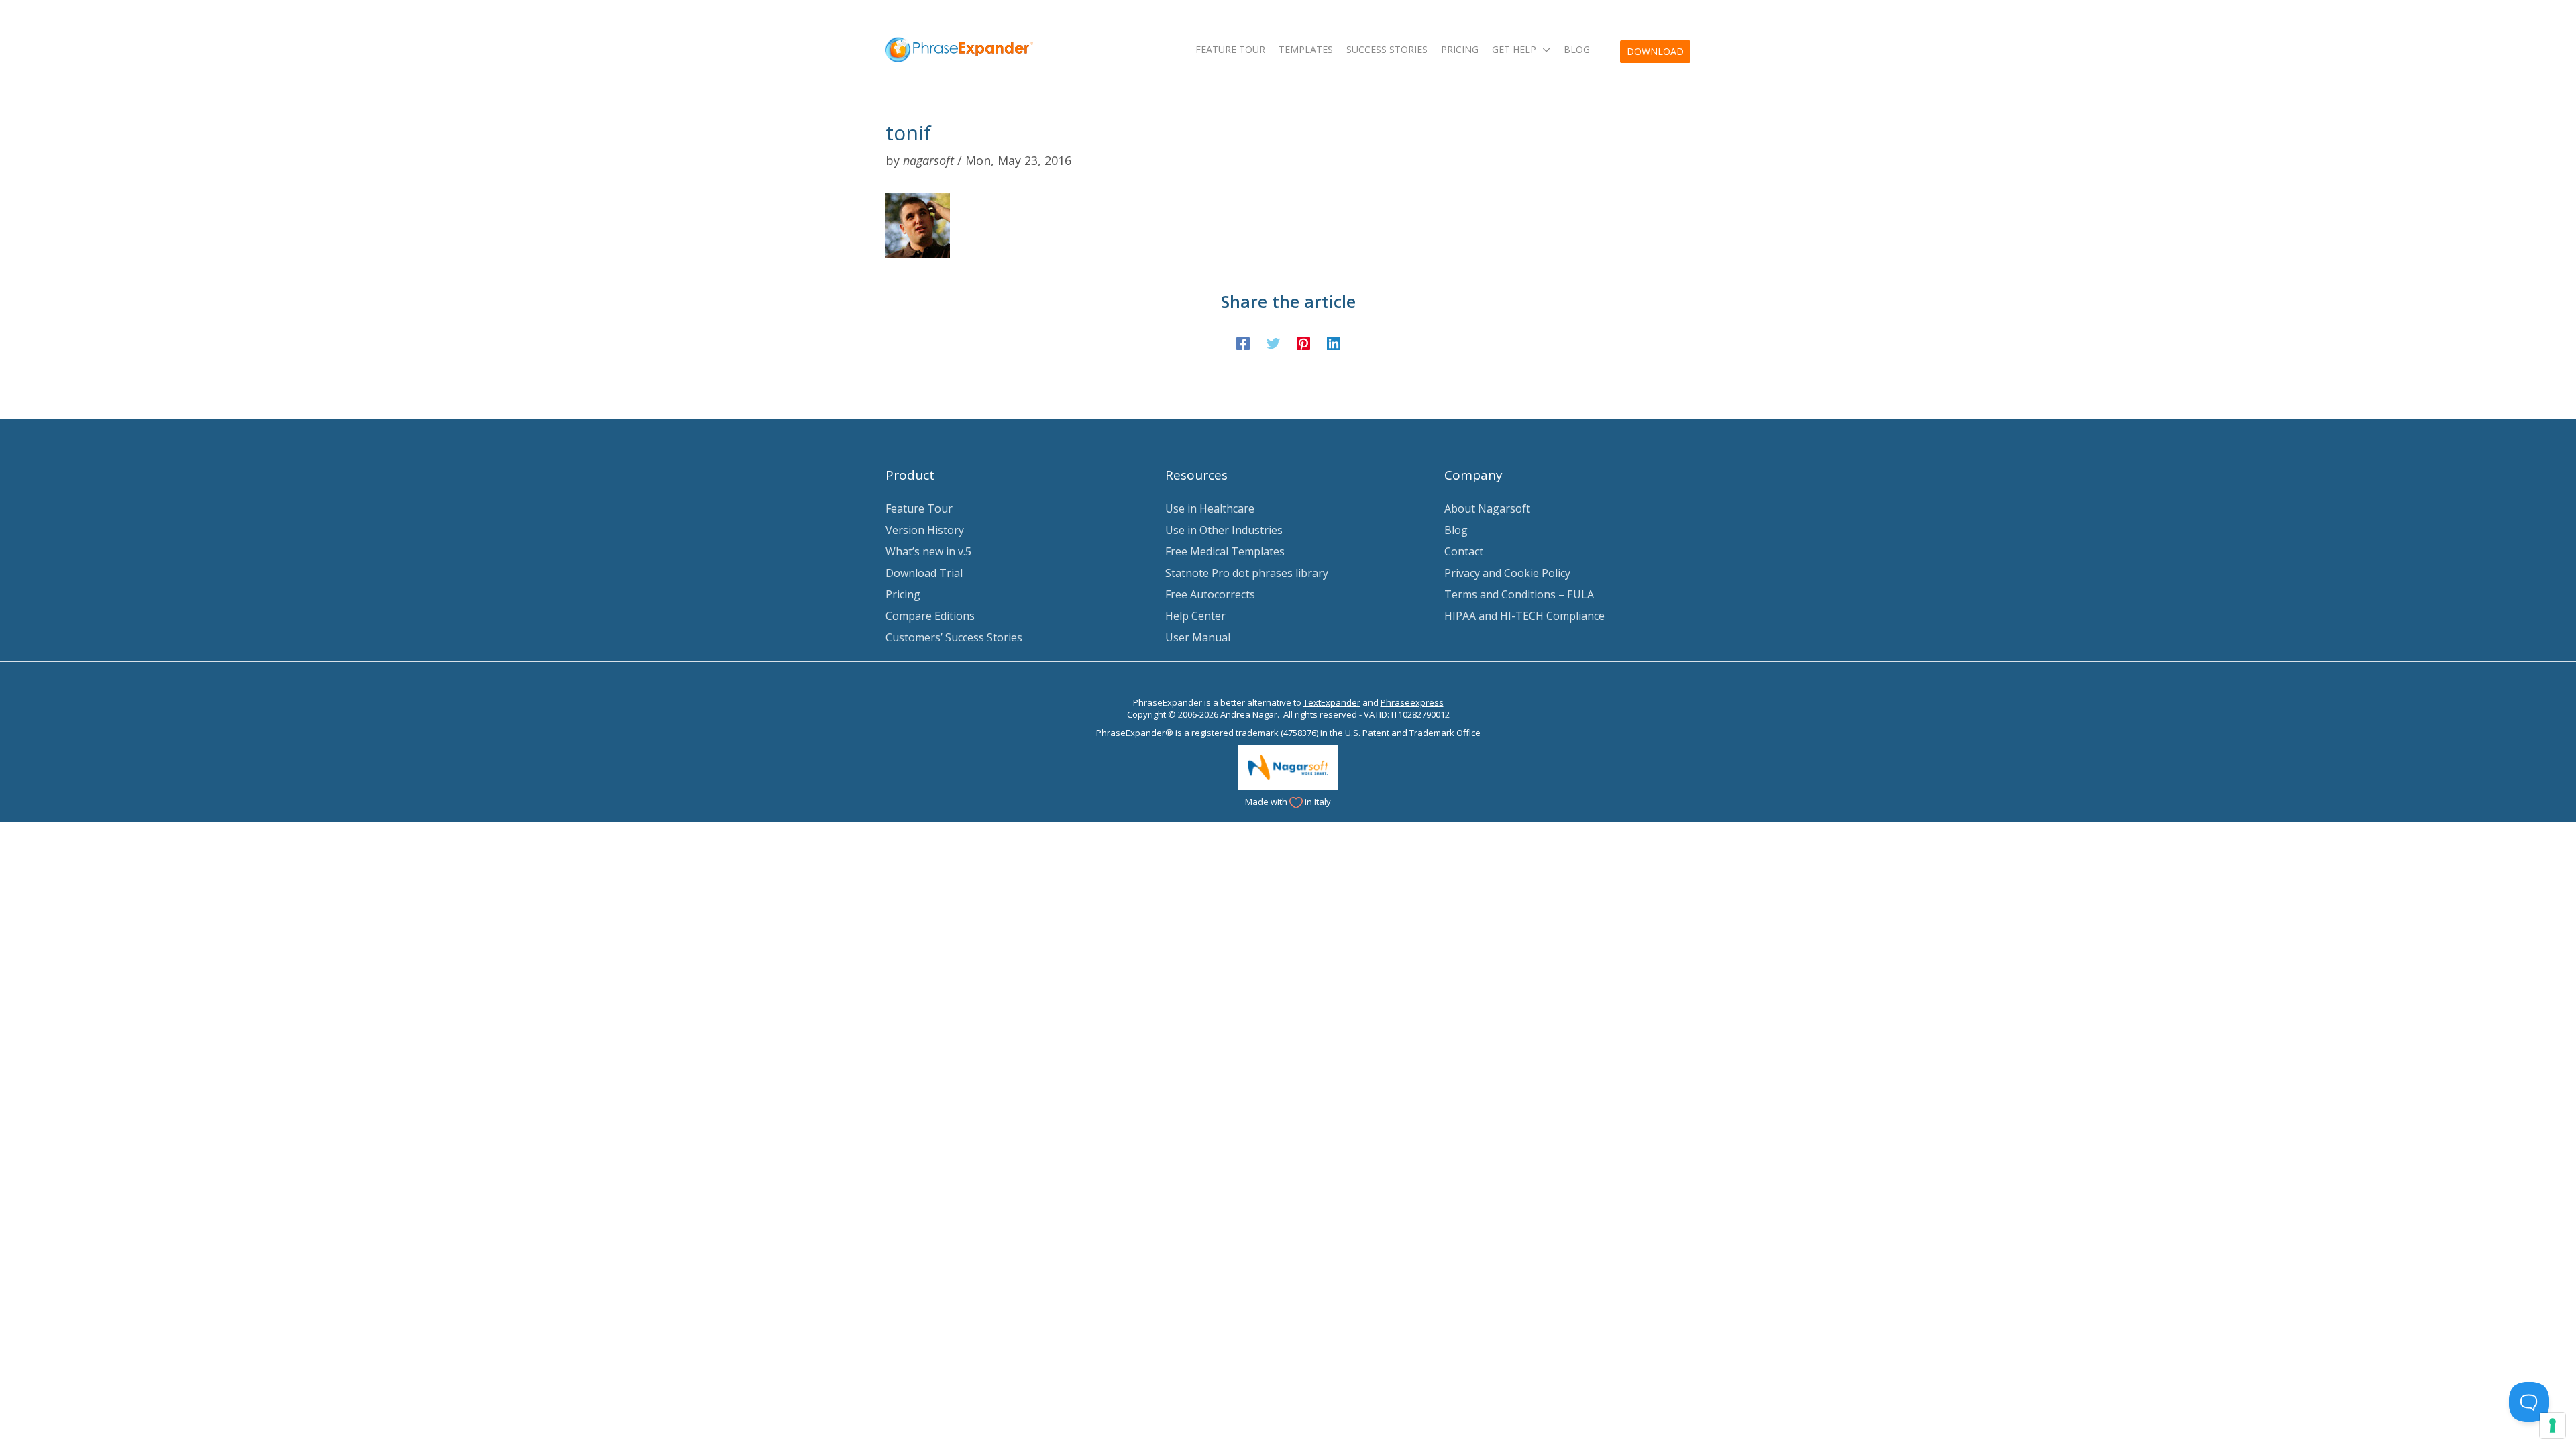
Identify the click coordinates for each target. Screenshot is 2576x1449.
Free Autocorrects (1210, 594)
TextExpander (1332, 702)
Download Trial (924, 573)
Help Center (1195, 616)
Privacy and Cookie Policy (1507, 573)
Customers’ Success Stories (954, 637)
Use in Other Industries (1224, 530)
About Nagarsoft (1487, 508)
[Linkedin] (1334, 342)
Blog (1456, 530)
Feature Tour (919, 508)
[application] (1543, 49)
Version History (925, 530)
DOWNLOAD (1655, 51)
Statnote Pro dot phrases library (1247, 573)
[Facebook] (1243, 342)
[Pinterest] (1303, 342)
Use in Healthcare (1210, 508)
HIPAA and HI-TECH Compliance (1524, 616)
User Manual (1198, 637)
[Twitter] (1273, 342)
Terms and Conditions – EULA (1519, 594)
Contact (1464, 551)
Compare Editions (930, 616)
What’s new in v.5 (928, 551)
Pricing (903, 594)
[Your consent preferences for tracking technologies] (2553, 1426)
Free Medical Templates (1225, 551)
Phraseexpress (1412, 702)
